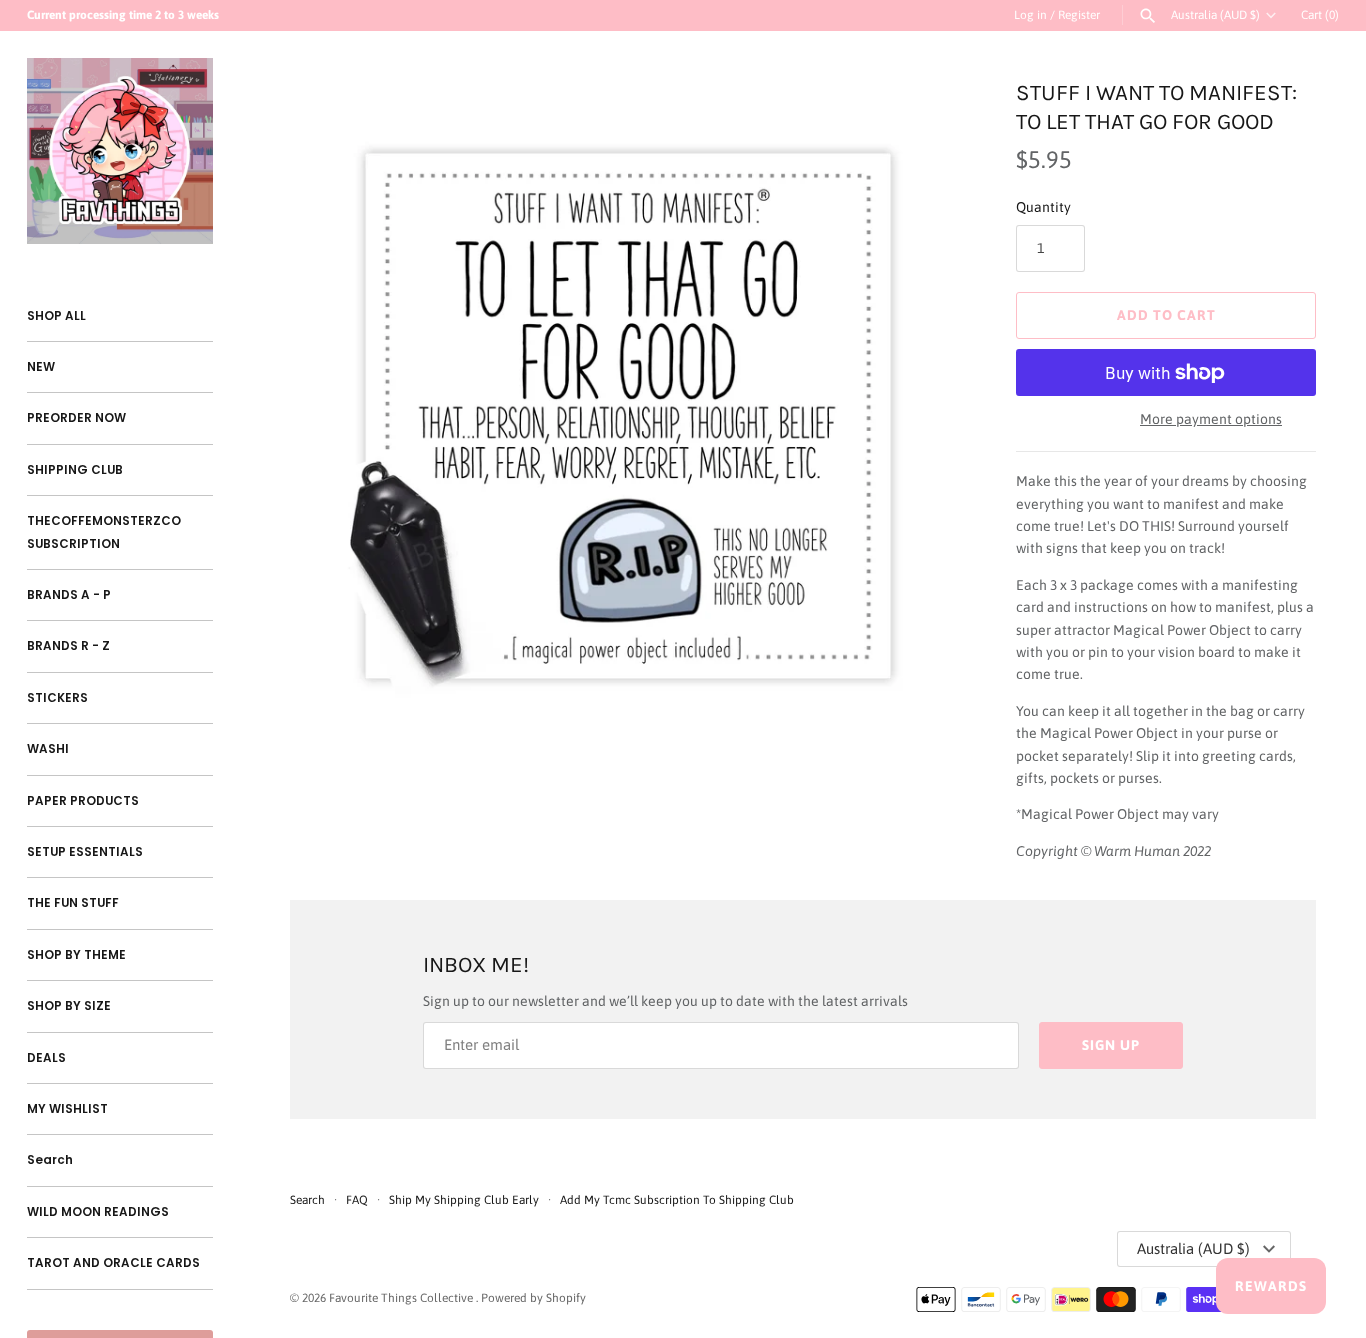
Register (1079, 15)
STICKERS (57, 698)
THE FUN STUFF (73, 903)
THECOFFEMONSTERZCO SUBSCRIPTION (104, 532)
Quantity (1043, 207)
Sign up (1111, 1045)
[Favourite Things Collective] (120, 151)
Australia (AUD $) (1215, 15)
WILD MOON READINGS (98, 1212)
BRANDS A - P (69, 595)
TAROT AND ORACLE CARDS (113, 1263)
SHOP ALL (56, 316)
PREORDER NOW (76, 418)
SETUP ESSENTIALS (85, 852)
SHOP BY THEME (76, 955)
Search (50, 1160)
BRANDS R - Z (68, 646)
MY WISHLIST (67, 1109)
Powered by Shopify (533, 1298)
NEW (41, 367)
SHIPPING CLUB (75, 470)
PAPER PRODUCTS (83, 801)
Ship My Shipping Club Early (465, 1200)
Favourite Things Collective (402, 1298)
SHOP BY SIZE (69, 1006)
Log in (1030, 15)
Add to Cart (1166, 315)
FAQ (357, 1200)
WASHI (48, 749)
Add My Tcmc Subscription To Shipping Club (677, 1200)
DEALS (46, 1058)
